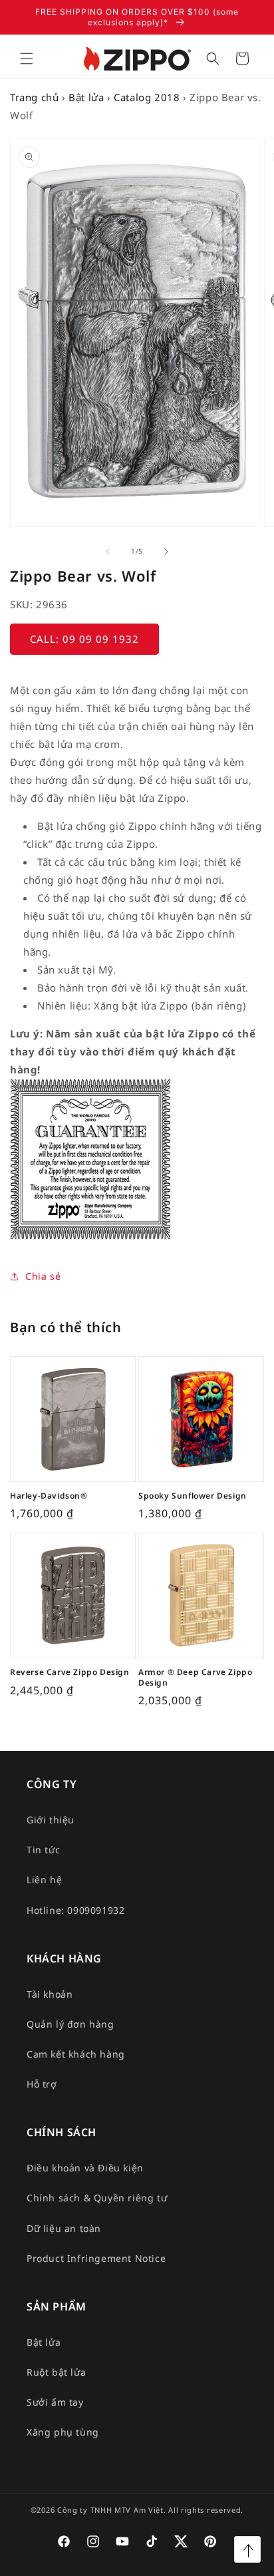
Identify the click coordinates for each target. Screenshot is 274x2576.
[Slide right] (166, 552)
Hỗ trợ (42, 2084)
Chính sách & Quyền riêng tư (97, 2198)
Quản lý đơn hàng (70, 2024)
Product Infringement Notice (96, 2258)
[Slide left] (108, 552)
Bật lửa (86, 97)
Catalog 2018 (147, 97)
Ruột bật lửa (56, 2372)
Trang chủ (34, 97)
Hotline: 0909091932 (75, 1910)
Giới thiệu (51, 1820)
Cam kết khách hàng (76, 2054)
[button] (27, 59)
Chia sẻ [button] (43, 1276)
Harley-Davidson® (49, 1496)
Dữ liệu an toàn (64, 2228)
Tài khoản (50, 1994)
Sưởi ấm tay (55, 2402)
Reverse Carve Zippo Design (70, 1672)
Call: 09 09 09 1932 (84, 639)
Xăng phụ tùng (63, 2432)
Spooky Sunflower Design (193, 1496)
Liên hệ (44, 1880)
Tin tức (43, 1850)
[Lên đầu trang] (247, 2549)
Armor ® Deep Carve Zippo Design (195, 1677)
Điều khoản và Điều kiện (85, 2168)
